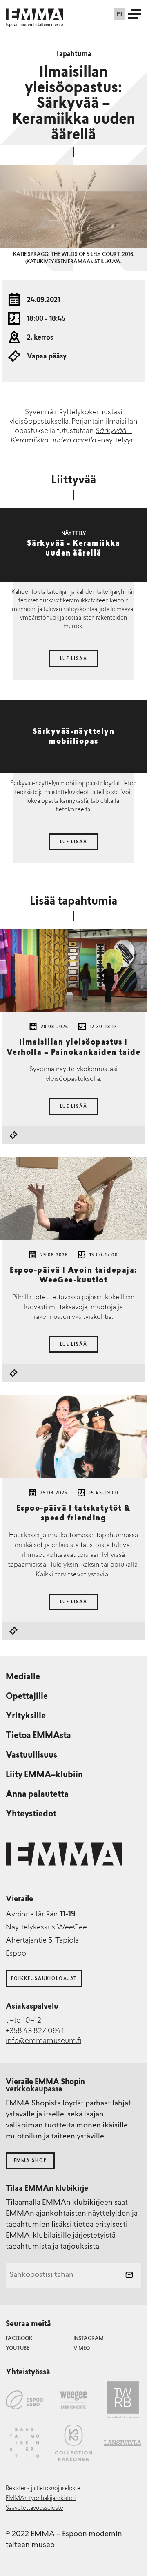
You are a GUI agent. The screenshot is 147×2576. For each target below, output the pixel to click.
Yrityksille (26, 1716)
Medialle (23, 1677)
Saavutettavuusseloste (35, 2508)
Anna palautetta (37, 1795)
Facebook (19, 2339)
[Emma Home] (34, 14)
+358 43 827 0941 (35, 2031)
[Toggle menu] (135, 14)
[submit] (129, 2276)
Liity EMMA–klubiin (44, 1775)
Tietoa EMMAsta (38, 1736)
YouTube (17, 2349)
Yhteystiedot (31, 1814)
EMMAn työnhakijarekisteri (41, 2499)
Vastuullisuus (31, 1756)
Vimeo (82, 2349)
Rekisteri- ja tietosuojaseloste (43, 2489)
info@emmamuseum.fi (43, 2041)
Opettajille (27, 1697)
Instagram (89, 2339)
